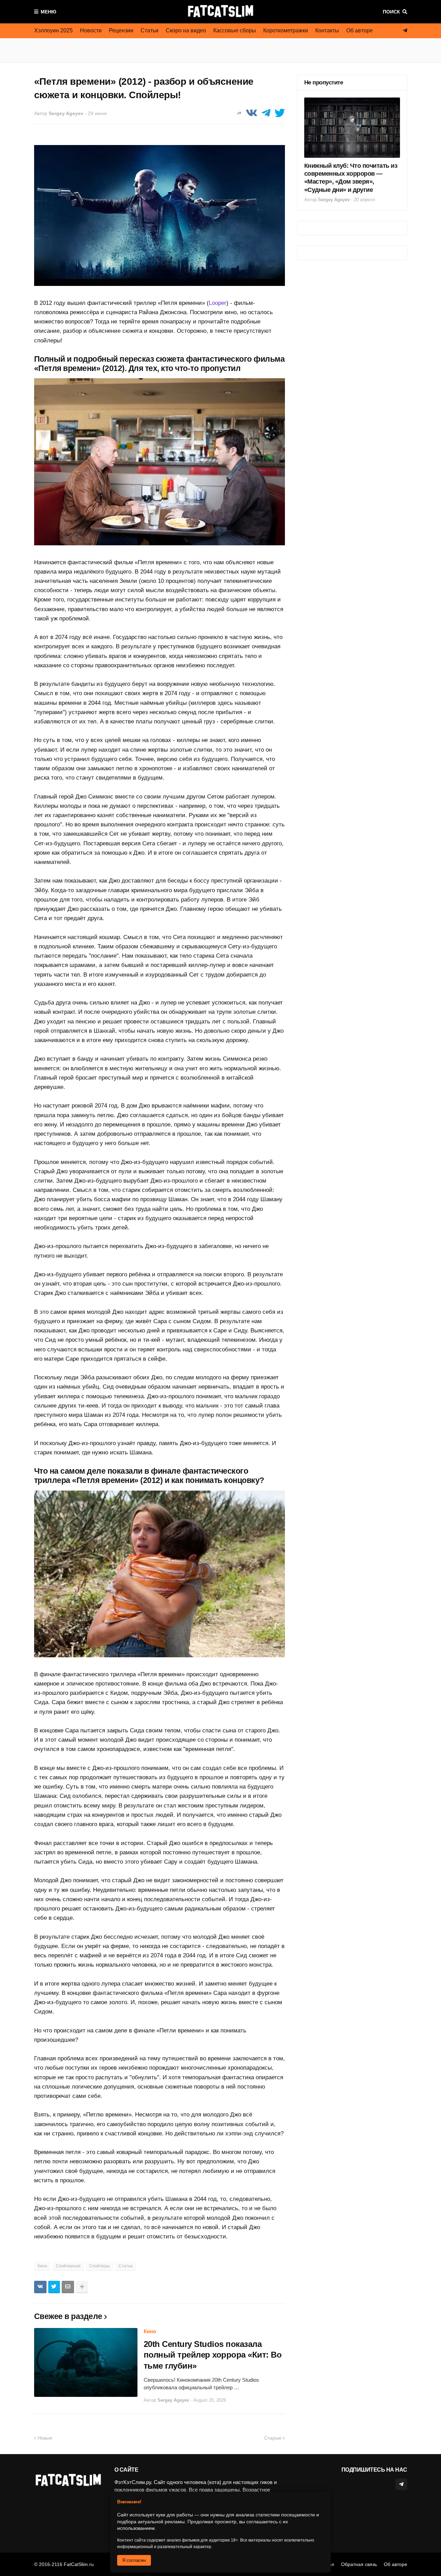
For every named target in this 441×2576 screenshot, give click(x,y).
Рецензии (121, 30)
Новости (91, 30)
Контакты (327, 30)
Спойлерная (68, 2266)
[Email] (68, 2287)
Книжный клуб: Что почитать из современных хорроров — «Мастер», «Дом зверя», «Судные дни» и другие (351, 178)
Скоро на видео (186, 30)
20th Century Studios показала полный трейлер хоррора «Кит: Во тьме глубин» (213, 2355)
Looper (218, 303)
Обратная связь (359, 2564)
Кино (42, 2266)
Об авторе (360, 30)
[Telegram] (266, 113)
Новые (45, 2438)
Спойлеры (100, 2266)
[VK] (252, 113)
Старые (273, 2438)
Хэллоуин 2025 (53, 30)
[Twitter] (280, 113)
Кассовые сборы (235, 30)
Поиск (391, 12)
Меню (48, 12)
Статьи (150, 30)
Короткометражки (286, 30)
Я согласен (134, 2560)
